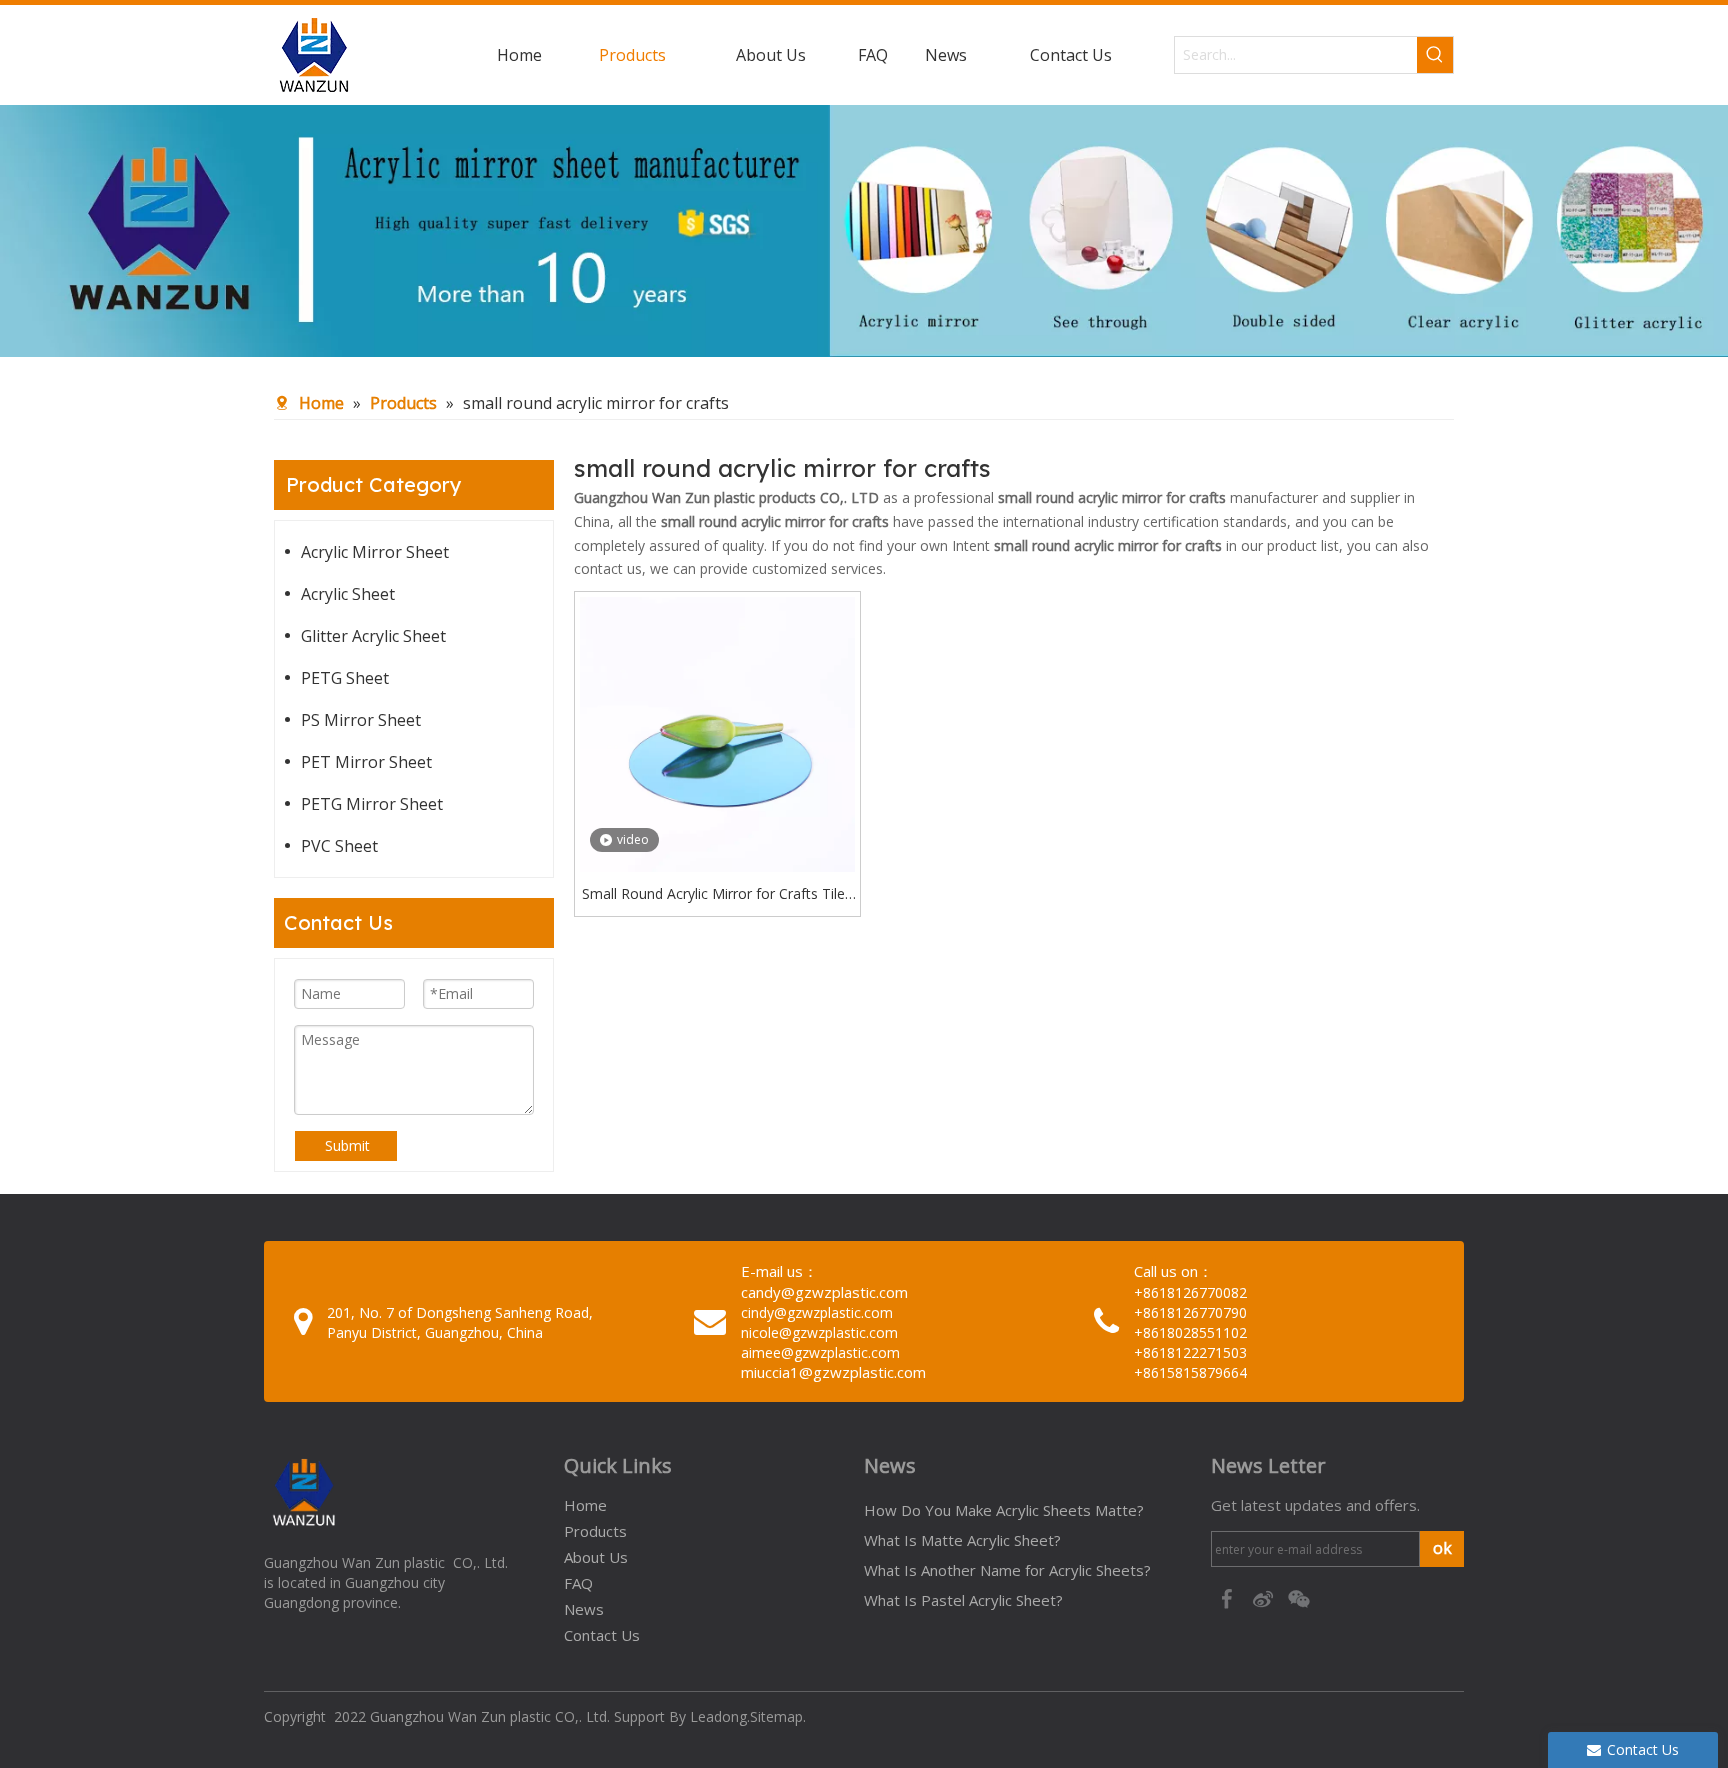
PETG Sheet (345, 678)
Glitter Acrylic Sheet (373, 636)
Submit (347, 1145)
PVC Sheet (339, 846)
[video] (717, 732)
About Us (596, 1557)
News (584, 1609)
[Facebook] (1229, 1597)
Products (595, 1531)
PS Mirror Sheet (361, 720)
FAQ (578, 1583)
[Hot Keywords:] (1435, 55)
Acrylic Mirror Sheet (375, 552)
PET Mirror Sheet (366, 762)
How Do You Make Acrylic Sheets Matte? (1004, 1510)
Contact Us (602, 1635)
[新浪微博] (1265, 1597)
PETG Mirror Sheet (372, 804)
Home (585, 1505)
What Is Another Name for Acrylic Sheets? (1007, 1570)
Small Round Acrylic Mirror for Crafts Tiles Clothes (717, 895)
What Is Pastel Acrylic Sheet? (963, 1600)
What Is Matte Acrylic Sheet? (962, 1540)
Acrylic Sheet (348, 594)
